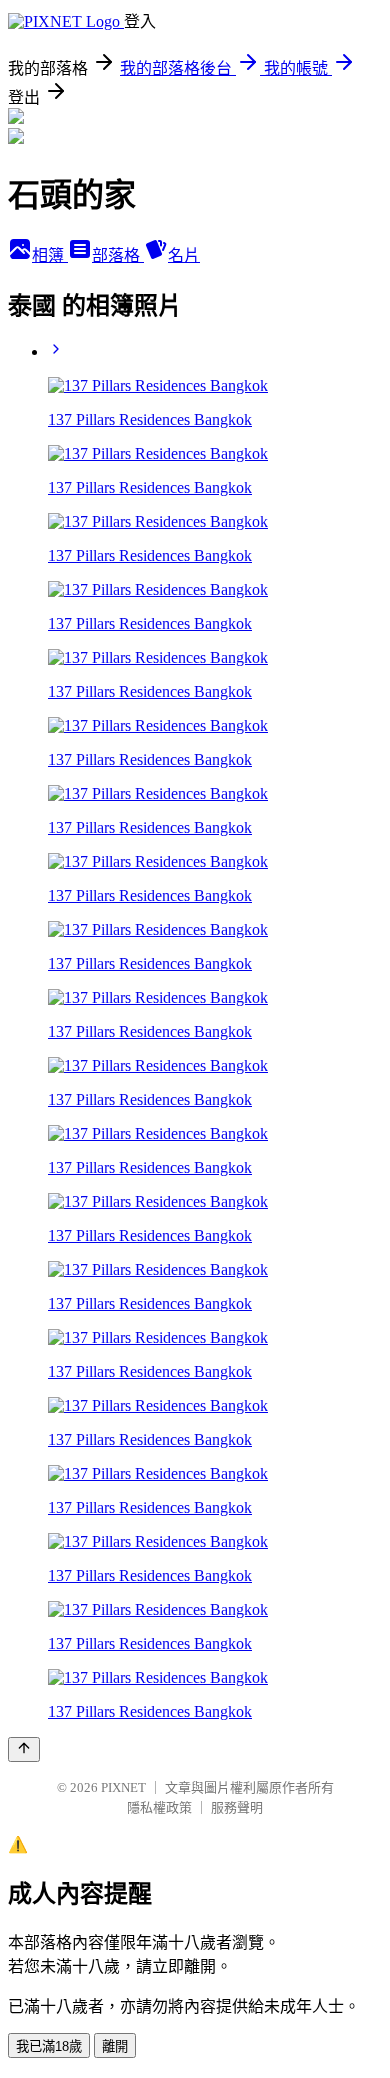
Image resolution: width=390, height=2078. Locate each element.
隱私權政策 (159, 1807)
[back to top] (24, 1749)
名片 (184, 255)
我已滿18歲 (49, 2046)
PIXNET (123, 1787)
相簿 (50, 255)
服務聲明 (237, 1807)
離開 (115, 2046)
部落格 (118, 255)
